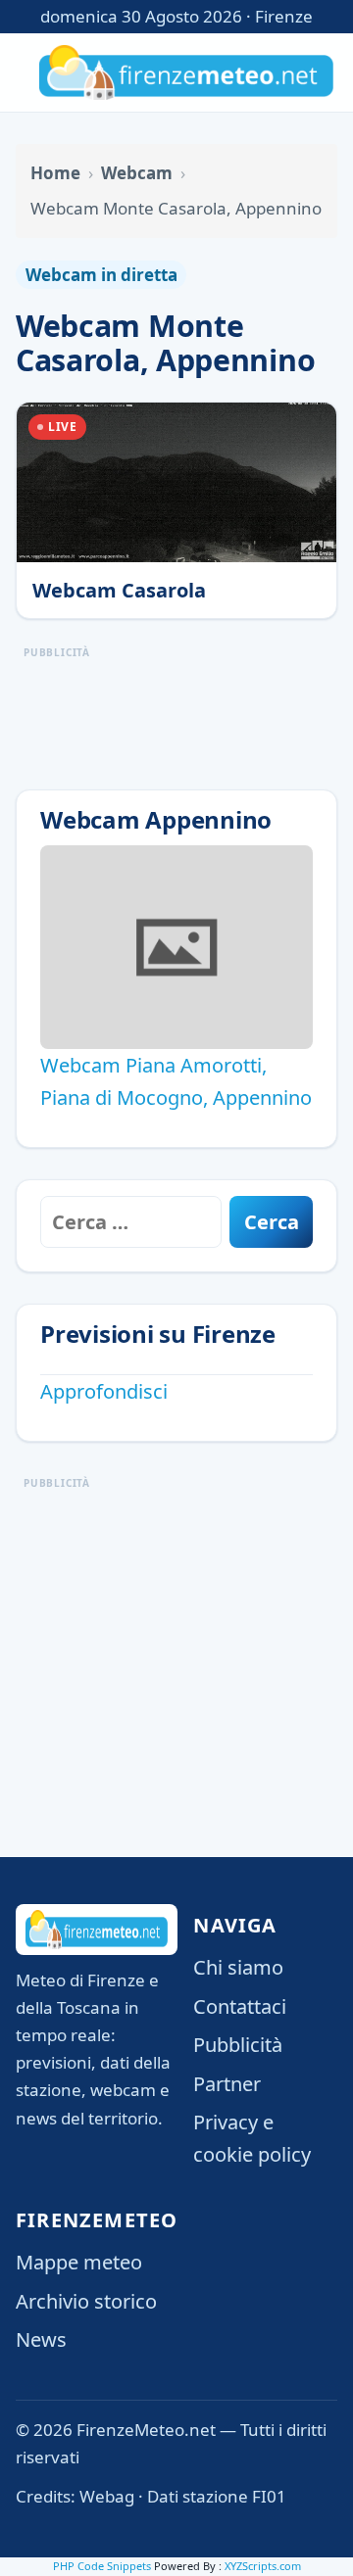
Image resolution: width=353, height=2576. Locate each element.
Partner (227, 2084)
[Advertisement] (176, 1610)
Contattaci (240, 2006)
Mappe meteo (79, 2262)
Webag (107, 2496)
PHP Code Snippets (102, 2566)
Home (55, 173)
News (41, 2339)
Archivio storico (86, 2301)
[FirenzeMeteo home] (186, 72)
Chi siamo (238, 1967)
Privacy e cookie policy (252, 2138)
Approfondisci (104, 1391)
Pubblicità (238, 2045)
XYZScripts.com (263, 2566)
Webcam (137, 173)
